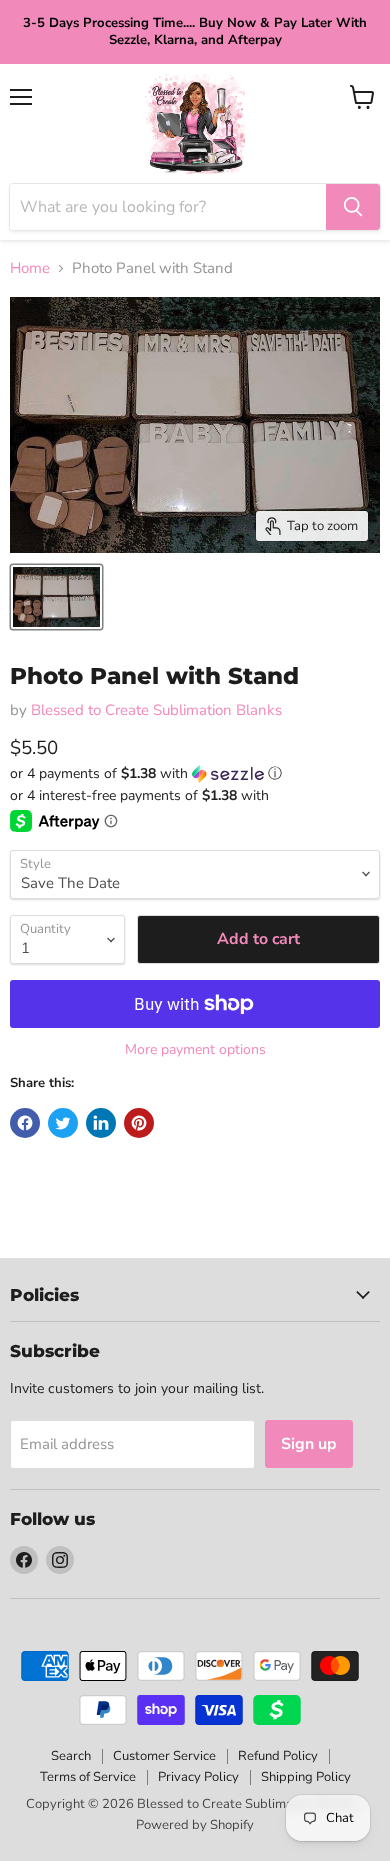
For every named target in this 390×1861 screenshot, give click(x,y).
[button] (195, 773)
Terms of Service (88, 1777)
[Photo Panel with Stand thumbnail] (56, 597)
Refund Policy (278, 1756)
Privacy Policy (198, 1777)
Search (71, 1756)
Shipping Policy (306, 1777)
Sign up (309, 1444)
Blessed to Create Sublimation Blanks (156, 710)
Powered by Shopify (195, 1825)
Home (30, 268)
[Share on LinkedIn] (101, 1123)
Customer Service (164, 1756)
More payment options (195, 1050)
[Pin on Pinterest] (139, 1123)
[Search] (353, 207)
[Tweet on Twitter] (63, 1123)
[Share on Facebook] (25, 1123)
